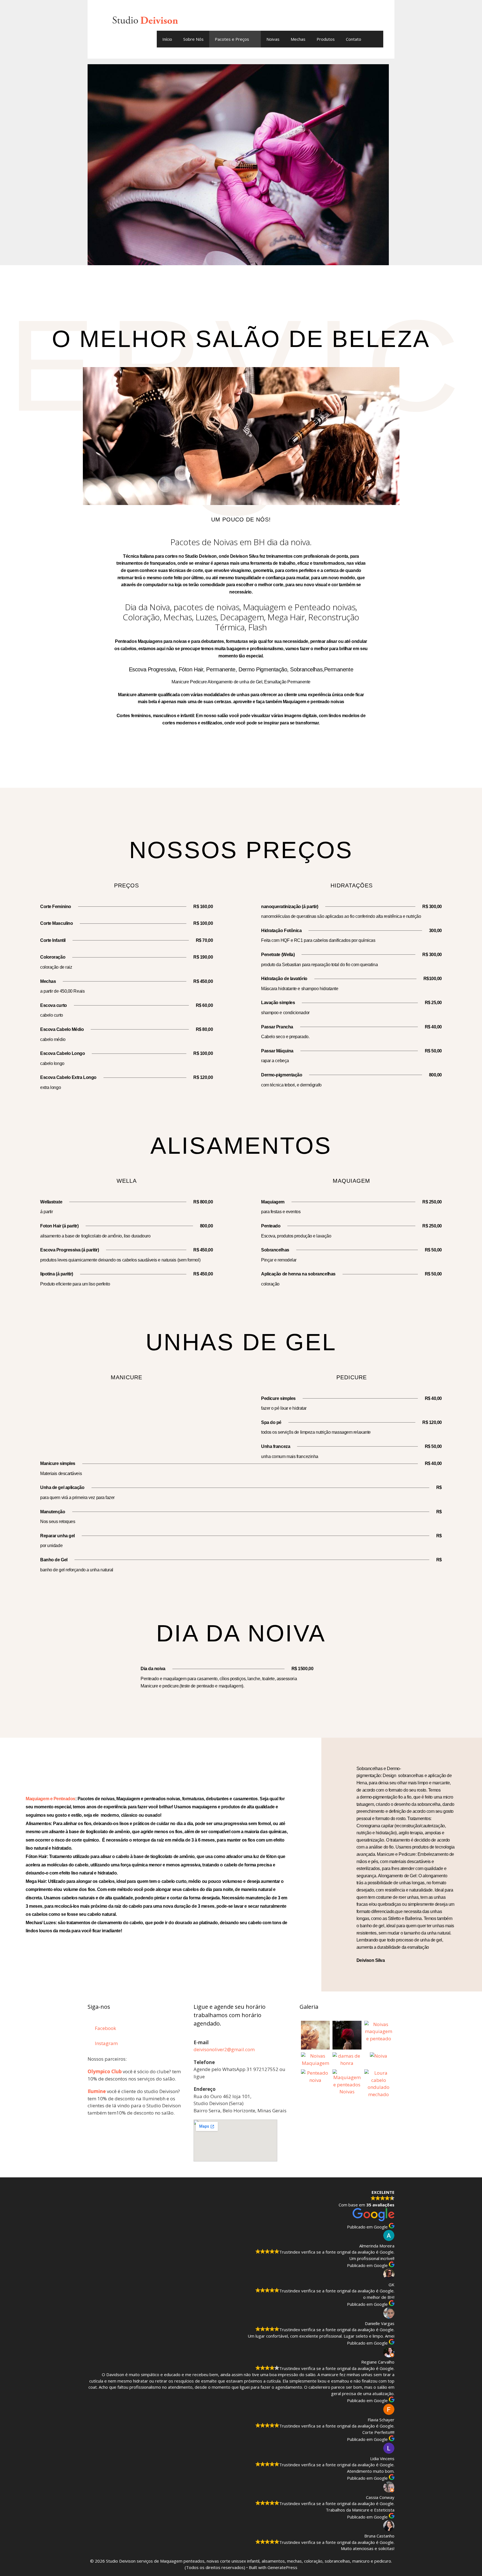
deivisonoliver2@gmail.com (224, 2049)
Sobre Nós (193, 39)
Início (167, 39)
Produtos (326, 39)
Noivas (273, 39)
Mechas (298, 39)
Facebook (105, 2028)
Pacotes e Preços (232, 39)
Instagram (106, 2043)
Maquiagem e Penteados (50, 1799)
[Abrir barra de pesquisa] (375, 39)
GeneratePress (282, 2567)
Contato (354, 39)
